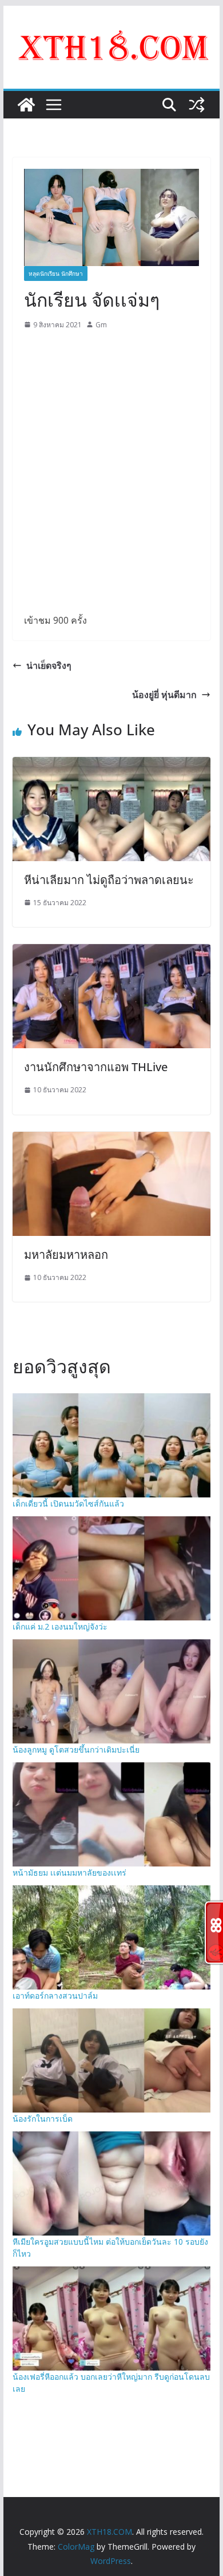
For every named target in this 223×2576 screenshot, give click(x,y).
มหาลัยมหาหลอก (66, 1255)
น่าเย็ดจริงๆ (49, 665)
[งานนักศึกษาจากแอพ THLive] (111, 952)
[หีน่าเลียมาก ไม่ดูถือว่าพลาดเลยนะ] (111, 765)
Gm (101, 325)
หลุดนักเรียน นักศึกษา (56, 274)
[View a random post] (197, 105)
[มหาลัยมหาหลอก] (111, 1140)
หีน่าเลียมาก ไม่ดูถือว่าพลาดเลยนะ (109, 880)
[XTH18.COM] (26, 105)
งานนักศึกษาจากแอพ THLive (96, 1067)
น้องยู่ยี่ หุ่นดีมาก (164, 695)
